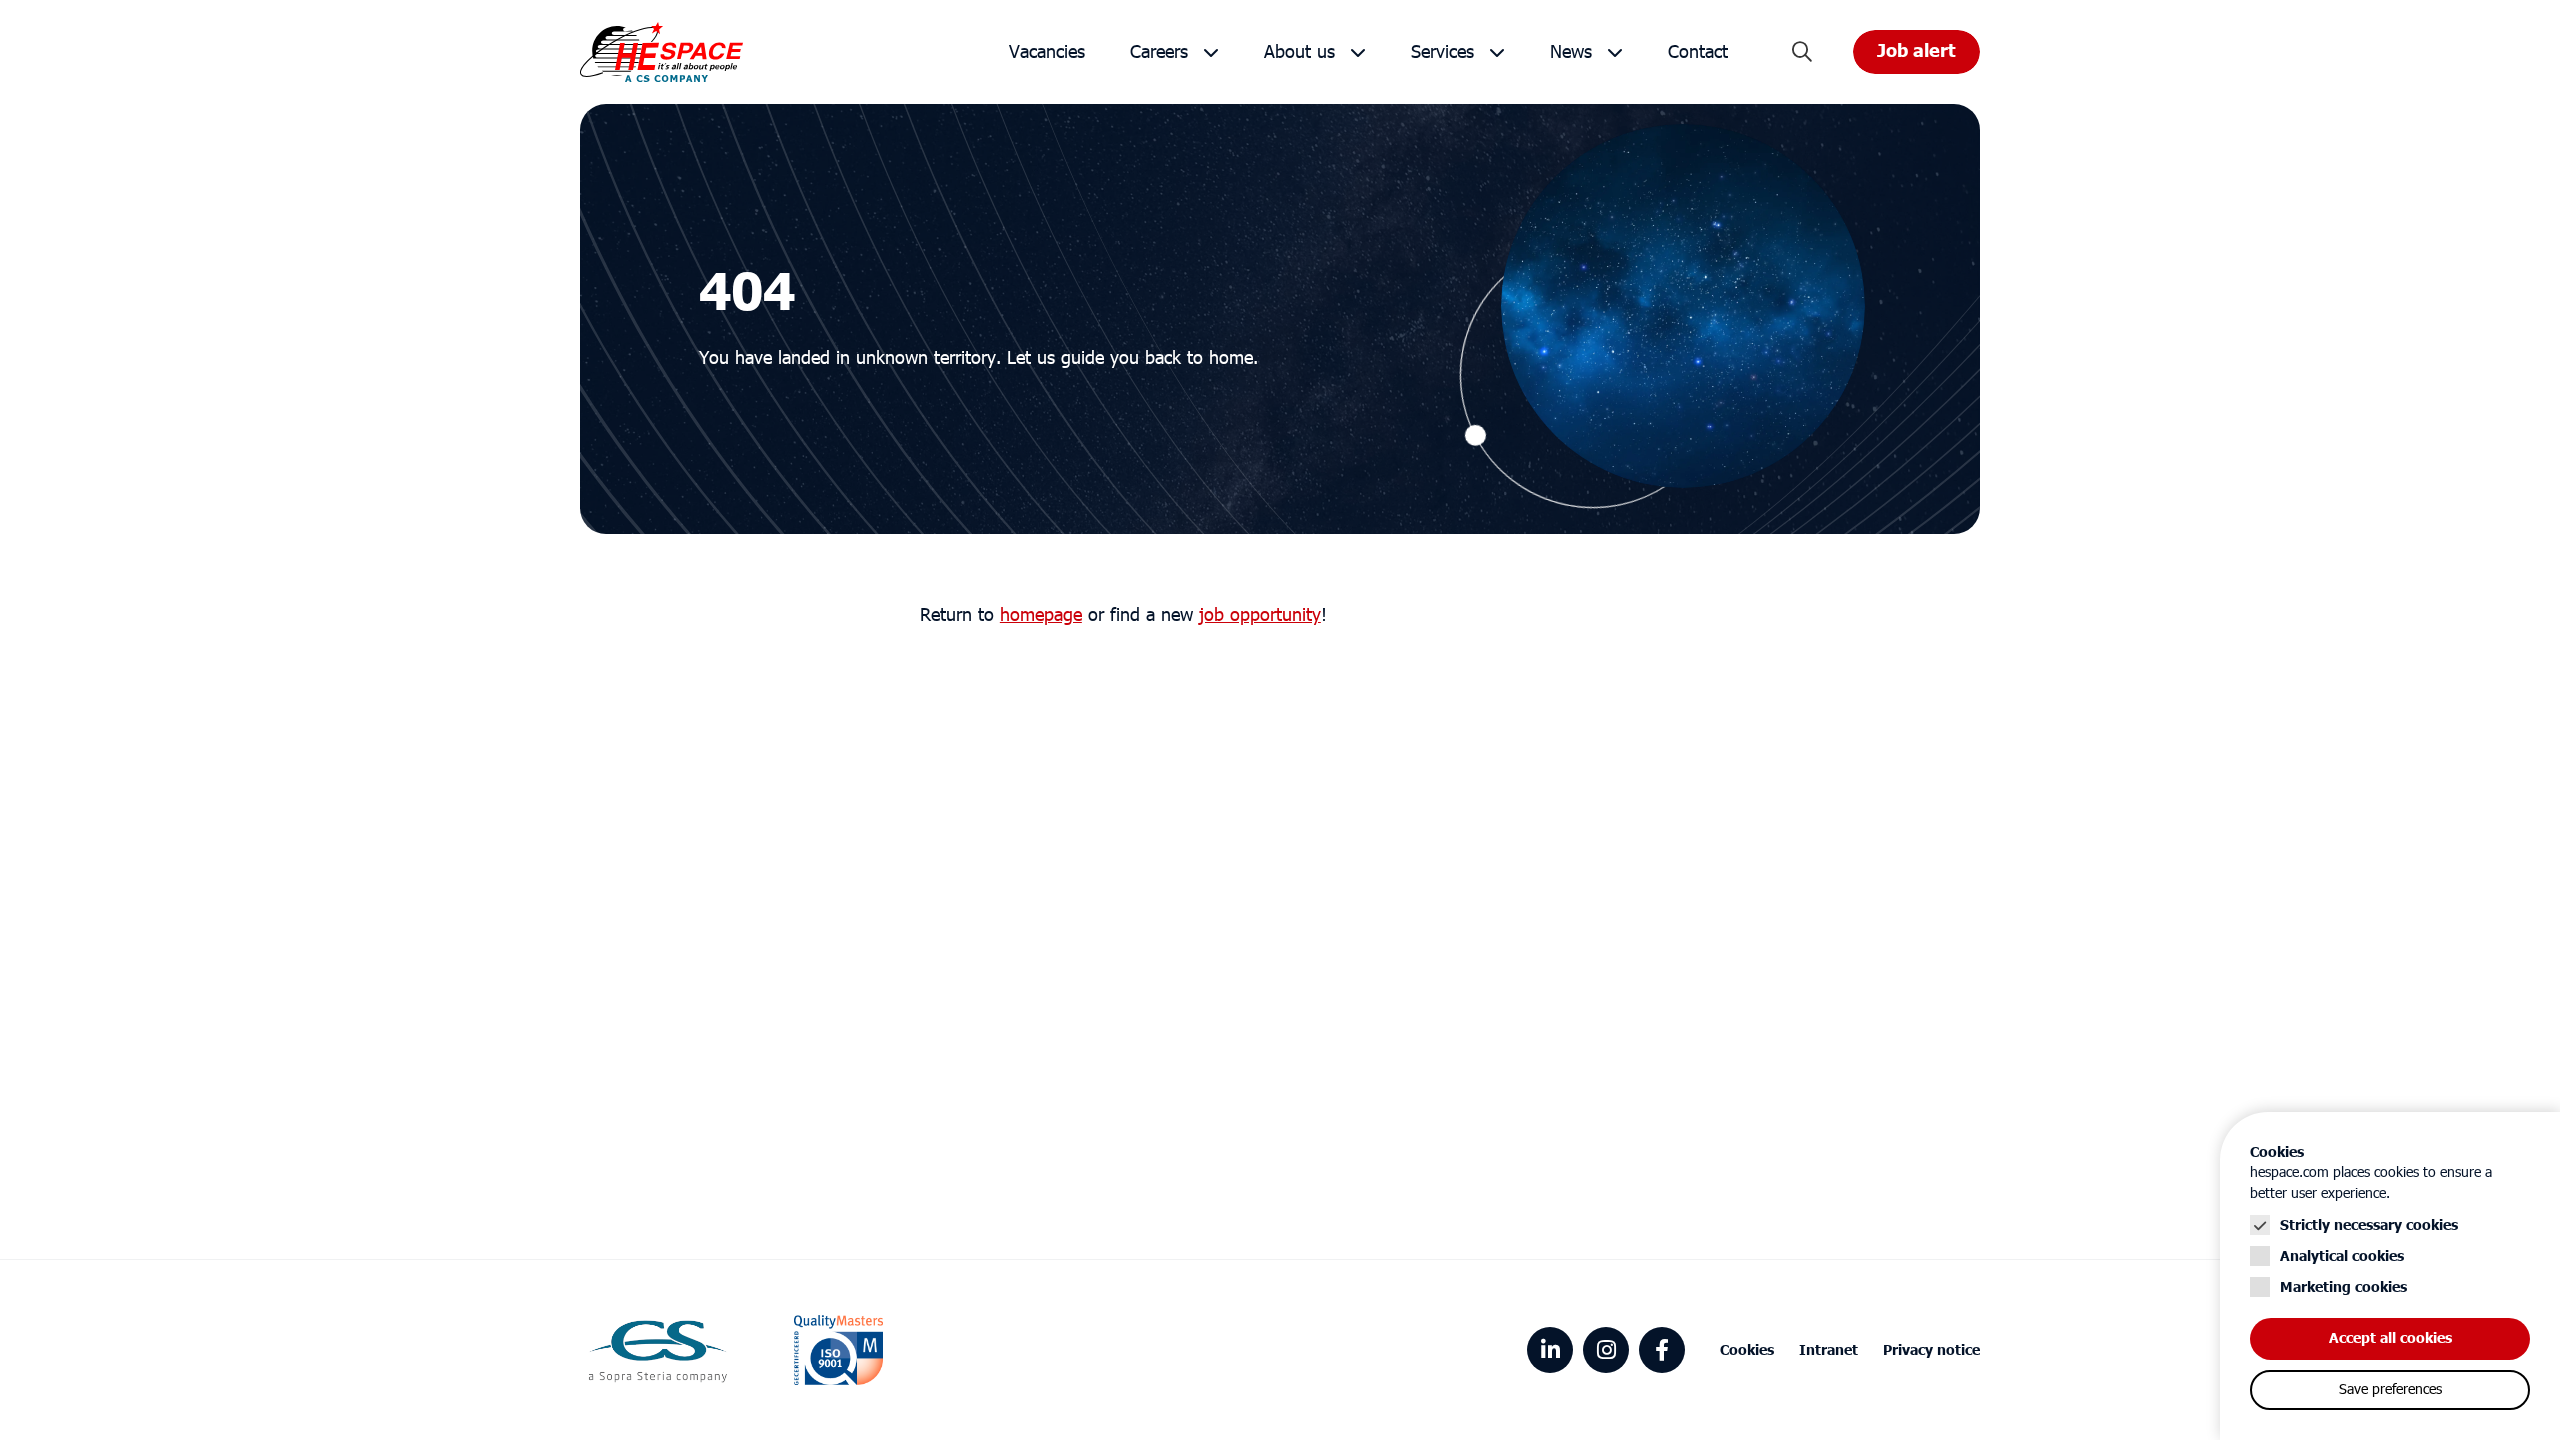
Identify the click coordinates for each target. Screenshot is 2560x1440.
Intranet (1828, 1350)
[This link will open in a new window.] (1550, 1350)
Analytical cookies (2342, 1256)
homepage (1041, 615)
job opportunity (1260, 615)
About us (1299, 52)
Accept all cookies (2390, 1338)
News (1571, 52)
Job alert (1916, 51)
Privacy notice (1931, 1350)
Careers (1159, 52)
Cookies (1747, 1350)
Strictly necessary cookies (2369, 1225)
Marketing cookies (2343, 1287)
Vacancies (1047, 52)
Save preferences (2390, 1390)
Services (1442, 52)
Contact (1698, 52)
